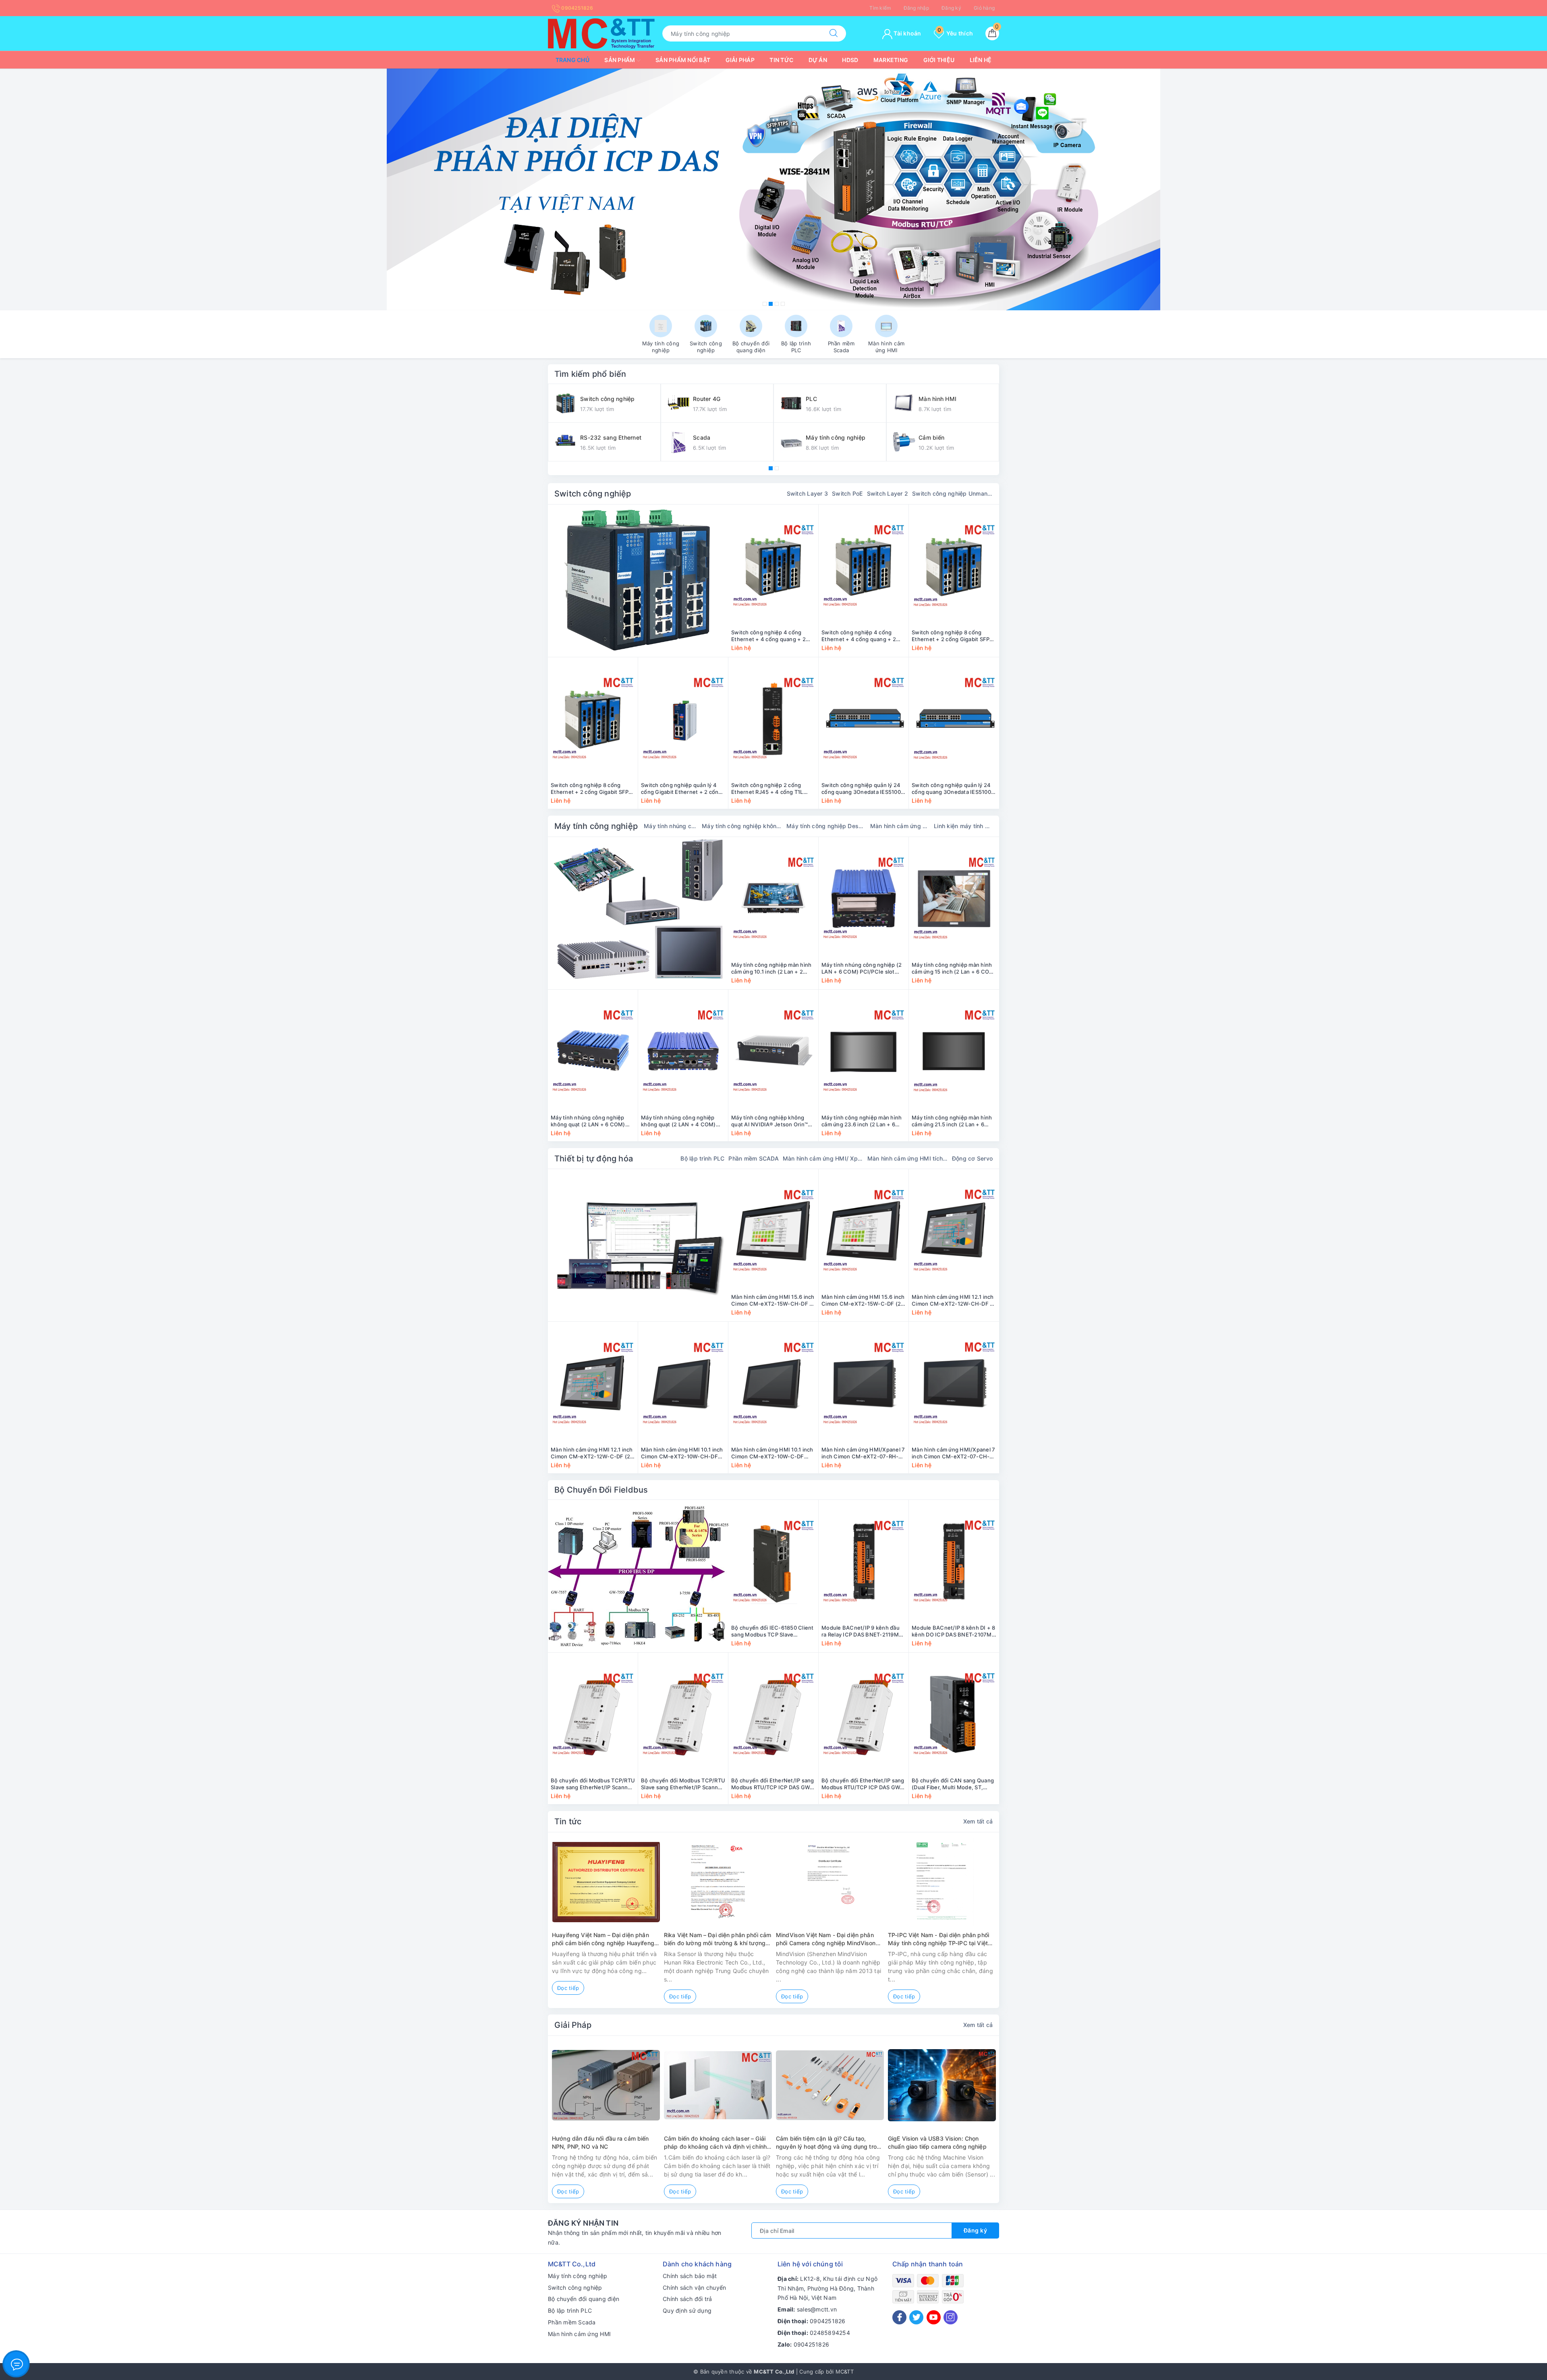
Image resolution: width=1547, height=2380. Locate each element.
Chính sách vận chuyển (694, 2288)
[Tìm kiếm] (834, 33)
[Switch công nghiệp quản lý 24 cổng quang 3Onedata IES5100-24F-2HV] (864, 719)
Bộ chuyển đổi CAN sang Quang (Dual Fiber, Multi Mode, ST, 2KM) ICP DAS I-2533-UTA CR (953, 1784)
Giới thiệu (939, 60)
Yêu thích (955, 33)
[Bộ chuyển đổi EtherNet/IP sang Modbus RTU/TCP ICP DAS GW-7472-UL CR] (864, 1714)
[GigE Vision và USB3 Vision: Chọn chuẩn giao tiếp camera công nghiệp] (942, 2085)
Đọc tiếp (568, 1988)
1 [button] (765, 304)
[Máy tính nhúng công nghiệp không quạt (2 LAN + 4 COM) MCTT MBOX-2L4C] (683, 1051)
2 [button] (771, 304)
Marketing (891, 60)
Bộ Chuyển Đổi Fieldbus (601, 1490)
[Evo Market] (638, 1245)
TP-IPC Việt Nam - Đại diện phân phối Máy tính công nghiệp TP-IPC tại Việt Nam (938, 1939)
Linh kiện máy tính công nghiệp (963, 826)
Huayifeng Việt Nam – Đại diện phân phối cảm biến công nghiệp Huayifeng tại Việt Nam (603, 1939)
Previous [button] (526, 1926)
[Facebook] (899, 2317)
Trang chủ (572, 60)
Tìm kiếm (880, 8)
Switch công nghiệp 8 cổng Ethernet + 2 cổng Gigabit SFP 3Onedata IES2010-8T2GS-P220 (953, 636)
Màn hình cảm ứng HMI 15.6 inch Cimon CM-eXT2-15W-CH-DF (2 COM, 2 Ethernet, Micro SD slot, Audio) (773, 1300)
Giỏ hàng (984, 8)
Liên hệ (981, 60)
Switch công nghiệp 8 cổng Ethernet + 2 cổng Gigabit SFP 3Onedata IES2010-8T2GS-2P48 (593, 789)
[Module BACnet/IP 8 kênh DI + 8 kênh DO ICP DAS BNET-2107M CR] (954, 1562)
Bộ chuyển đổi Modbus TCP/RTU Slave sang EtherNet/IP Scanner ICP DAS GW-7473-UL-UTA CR (593, 1784)
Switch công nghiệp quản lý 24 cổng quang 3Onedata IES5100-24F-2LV (953, 789)
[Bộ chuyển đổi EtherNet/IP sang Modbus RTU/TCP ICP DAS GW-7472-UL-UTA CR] (773, 1714)
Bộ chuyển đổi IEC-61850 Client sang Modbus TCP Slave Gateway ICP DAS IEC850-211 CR (772, 1631)
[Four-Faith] (773, 189)
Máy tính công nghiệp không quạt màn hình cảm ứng (742, 826)
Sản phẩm (620, 60)
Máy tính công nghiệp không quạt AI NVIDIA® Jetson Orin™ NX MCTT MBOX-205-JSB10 (769, 1121)
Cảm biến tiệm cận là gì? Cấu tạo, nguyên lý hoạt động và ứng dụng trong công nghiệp (830, 2143)
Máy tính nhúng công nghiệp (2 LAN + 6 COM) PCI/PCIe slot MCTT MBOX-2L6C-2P (862, 968)
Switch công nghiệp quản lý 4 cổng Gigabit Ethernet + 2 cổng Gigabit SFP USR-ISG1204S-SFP (682, 789)
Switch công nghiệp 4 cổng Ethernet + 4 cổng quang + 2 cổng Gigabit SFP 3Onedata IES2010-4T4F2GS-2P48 (859, 636)
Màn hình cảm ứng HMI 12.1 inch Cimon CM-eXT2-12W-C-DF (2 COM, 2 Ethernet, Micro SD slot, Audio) (592, 1453)
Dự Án (818, 60)
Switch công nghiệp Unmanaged (952, 493)
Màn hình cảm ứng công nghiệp (900, 826)
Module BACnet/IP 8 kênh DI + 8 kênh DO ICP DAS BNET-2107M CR (954, 1631)
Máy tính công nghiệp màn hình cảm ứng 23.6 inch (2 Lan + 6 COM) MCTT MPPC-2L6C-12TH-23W (863, 1121)
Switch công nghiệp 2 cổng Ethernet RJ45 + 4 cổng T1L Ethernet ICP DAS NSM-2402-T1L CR (770, 789)
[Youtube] (934, 2317)
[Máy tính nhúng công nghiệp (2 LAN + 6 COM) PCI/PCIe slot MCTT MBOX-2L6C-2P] (864, 899)
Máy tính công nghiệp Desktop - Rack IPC (826, 826)
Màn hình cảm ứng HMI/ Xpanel (823, 1158)
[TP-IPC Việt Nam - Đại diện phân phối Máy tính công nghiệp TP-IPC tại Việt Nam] (942, 1882)
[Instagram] (951, 2317)
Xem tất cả (978, 1821)
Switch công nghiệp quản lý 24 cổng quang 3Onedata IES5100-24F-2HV (862, 789)
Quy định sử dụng (687, 2310)
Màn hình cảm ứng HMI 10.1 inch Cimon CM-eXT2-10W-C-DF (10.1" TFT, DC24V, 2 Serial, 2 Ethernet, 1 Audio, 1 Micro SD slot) (772, 1453)
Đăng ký (951, 8)
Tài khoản (907, 33)
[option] (773, 189)
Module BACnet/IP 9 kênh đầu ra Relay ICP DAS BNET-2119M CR (861, 1631)
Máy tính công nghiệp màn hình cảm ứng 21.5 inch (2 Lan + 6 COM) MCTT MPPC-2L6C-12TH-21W (954, 1121)
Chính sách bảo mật (690, 2276)
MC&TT (845, 2372)
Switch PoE (847, 493)
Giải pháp (740, 60)
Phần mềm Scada (572, 2322)
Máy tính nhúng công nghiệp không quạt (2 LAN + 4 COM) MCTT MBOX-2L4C (678, 1121)
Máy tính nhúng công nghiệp (671, 826)
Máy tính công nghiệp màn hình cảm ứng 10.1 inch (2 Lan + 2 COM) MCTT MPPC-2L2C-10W (771, 968)
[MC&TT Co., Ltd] (601, 33)
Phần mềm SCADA (754, 1158)
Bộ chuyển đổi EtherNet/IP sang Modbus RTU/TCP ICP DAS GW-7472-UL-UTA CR (773, 1784)
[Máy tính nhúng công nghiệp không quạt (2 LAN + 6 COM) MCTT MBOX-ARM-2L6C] (593, 1051)
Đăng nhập (916, 8)
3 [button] (777, 304)
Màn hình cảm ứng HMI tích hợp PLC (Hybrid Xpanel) (908, 1158)
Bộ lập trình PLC (702, 1158)
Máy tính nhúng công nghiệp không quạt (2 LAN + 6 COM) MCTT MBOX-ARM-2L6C (588, 1121)
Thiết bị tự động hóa (594, 1159)
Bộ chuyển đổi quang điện (584, 2299)
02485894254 (830, 2333)
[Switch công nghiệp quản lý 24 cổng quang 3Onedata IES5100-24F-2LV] (954, 719)
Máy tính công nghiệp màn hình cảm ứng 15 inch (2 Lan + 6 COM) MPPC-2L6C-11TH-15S (954, 968)
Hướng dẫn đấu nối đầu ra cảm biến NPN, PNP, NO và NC (600, 2142)
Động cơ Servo (972, 1158)
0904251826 (576, 8)
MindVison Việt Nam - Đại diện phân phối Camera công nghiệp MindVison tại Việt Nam (826, 1939)
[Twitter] (916, 2317)
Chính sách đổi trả (687, 2299)
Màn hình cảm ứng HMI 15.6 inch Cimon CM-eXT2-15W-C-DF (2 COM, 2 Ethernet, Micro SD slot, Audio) (863, 1300)
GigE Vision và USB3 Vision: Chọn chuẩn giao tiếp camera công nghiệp (937, 2142)
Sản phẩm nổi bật (683, 60)
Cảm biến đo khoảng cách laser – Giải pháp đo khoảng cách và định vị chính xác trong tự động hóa (715, 2143)
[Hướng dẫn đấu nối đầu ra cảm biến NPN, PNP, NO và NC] (606, 2085)
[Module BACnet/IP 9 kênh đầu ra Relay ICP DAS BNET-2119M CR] (864, 1562)
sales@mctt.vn (817, 2309)
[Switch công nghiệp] (638, 581)
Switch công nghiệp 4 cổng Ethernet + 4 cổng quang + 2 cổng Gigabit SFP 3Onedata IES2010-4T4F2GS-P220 (768, 636)
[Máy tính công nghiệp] (638, 913)
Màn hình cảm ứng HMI (579, 2334)
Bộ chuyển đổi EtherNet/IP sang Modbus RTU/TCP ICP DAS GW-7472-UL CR (863, 1784)
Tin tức (781, 60)
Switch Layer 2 (888, 493)
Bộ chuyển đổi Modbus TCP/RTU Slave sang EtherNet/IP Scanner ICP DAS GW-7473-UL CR (683, 1784)
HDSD (850, 60)
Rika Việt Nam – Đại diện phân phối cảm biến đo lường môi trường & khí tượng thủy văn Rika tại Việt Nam (718, 1939)
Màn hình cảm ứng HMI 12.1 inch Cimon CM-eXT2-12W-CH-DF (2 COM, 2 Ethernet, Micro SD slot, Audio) (954, 1300)
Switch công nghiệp (593, 494)
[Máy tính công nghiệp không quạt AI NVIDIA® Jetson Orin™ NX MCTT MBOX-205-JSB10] (773, 1051)
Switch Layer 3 (808, 493)
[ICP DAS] (638, 1576)
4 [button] (783, 304)
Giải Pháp (573, 2025)
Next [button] (1021, 1926)
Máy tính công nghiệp (596, 826)
